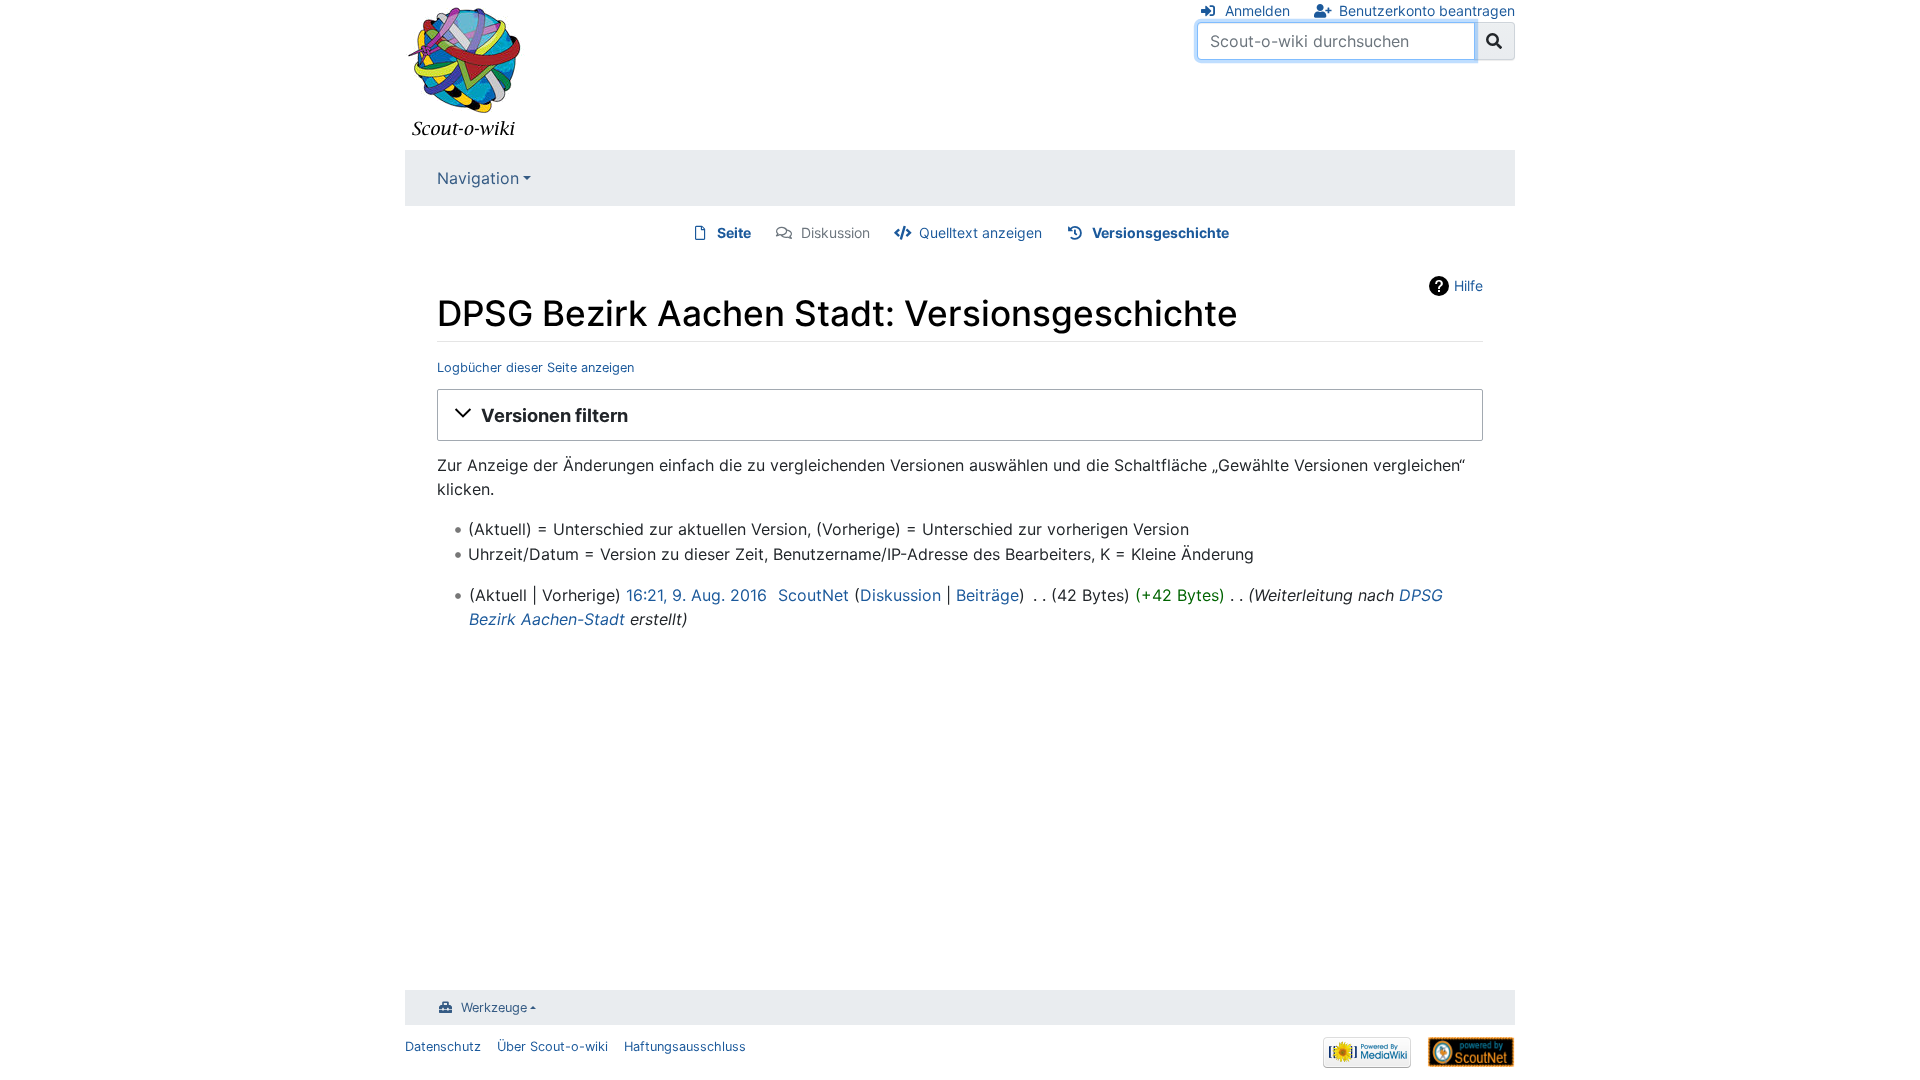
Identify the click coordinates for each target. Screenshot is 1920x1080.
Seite (734, 232)
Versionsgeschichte (1160, 232)
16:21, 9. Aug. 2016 (696, 595)
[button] (960, 415)
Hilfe (1468, 285)
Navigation (478, 178)
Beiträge (987, 595)
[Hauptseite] (465, 73)
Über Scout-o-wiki (552, 1046)
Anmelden (1257, 10)
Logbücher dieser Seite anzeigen (535, 367)
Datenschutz (443, 1046)
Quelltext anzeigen (980, 232)
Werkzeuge (494, 1007)
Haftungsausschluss (685, 1046)
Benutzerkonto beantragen (1427, 10)
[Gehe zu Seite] (1494, 41)
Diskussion (835, 232)
